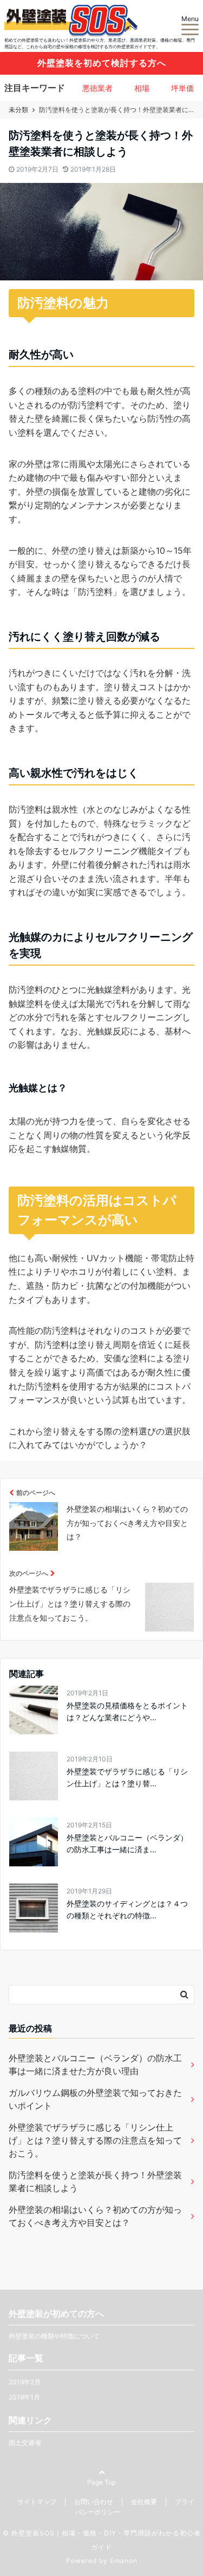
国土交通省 (25, 2443)
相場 (142, 88)
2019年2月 (25, 2382)
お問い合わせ (94, 2502)
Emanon (124, 2561)
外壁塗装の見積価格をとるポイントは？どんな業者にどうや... (127, 1711)
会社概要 (144, 2502)
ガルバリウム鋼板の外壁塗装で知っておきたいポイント (95, 2099)
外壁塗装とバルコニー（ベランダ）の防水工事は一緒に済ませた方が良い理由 (95, 2064)
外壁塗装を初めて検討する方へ (102, 63)
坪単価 (182, 88)
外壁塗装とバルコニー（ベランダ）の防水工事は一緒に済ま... (127, 1843)
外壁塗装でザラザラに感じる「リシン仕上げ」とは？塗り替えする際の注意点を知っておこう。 (95, 2140)
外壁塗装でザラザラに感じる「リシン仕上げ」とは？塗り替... (127, 1777)
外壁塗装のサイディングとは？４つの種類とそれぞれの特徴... (127, 1909)
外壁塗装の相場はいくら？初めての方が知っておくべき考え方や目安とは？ (95, 2216)
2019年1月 (24, 2397)
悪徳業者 (97, 88)
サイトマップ (37, 2502)
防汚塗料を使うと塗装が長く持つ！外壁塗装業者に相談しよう (95, 2181)
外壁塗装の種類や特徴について (54, 2336)
